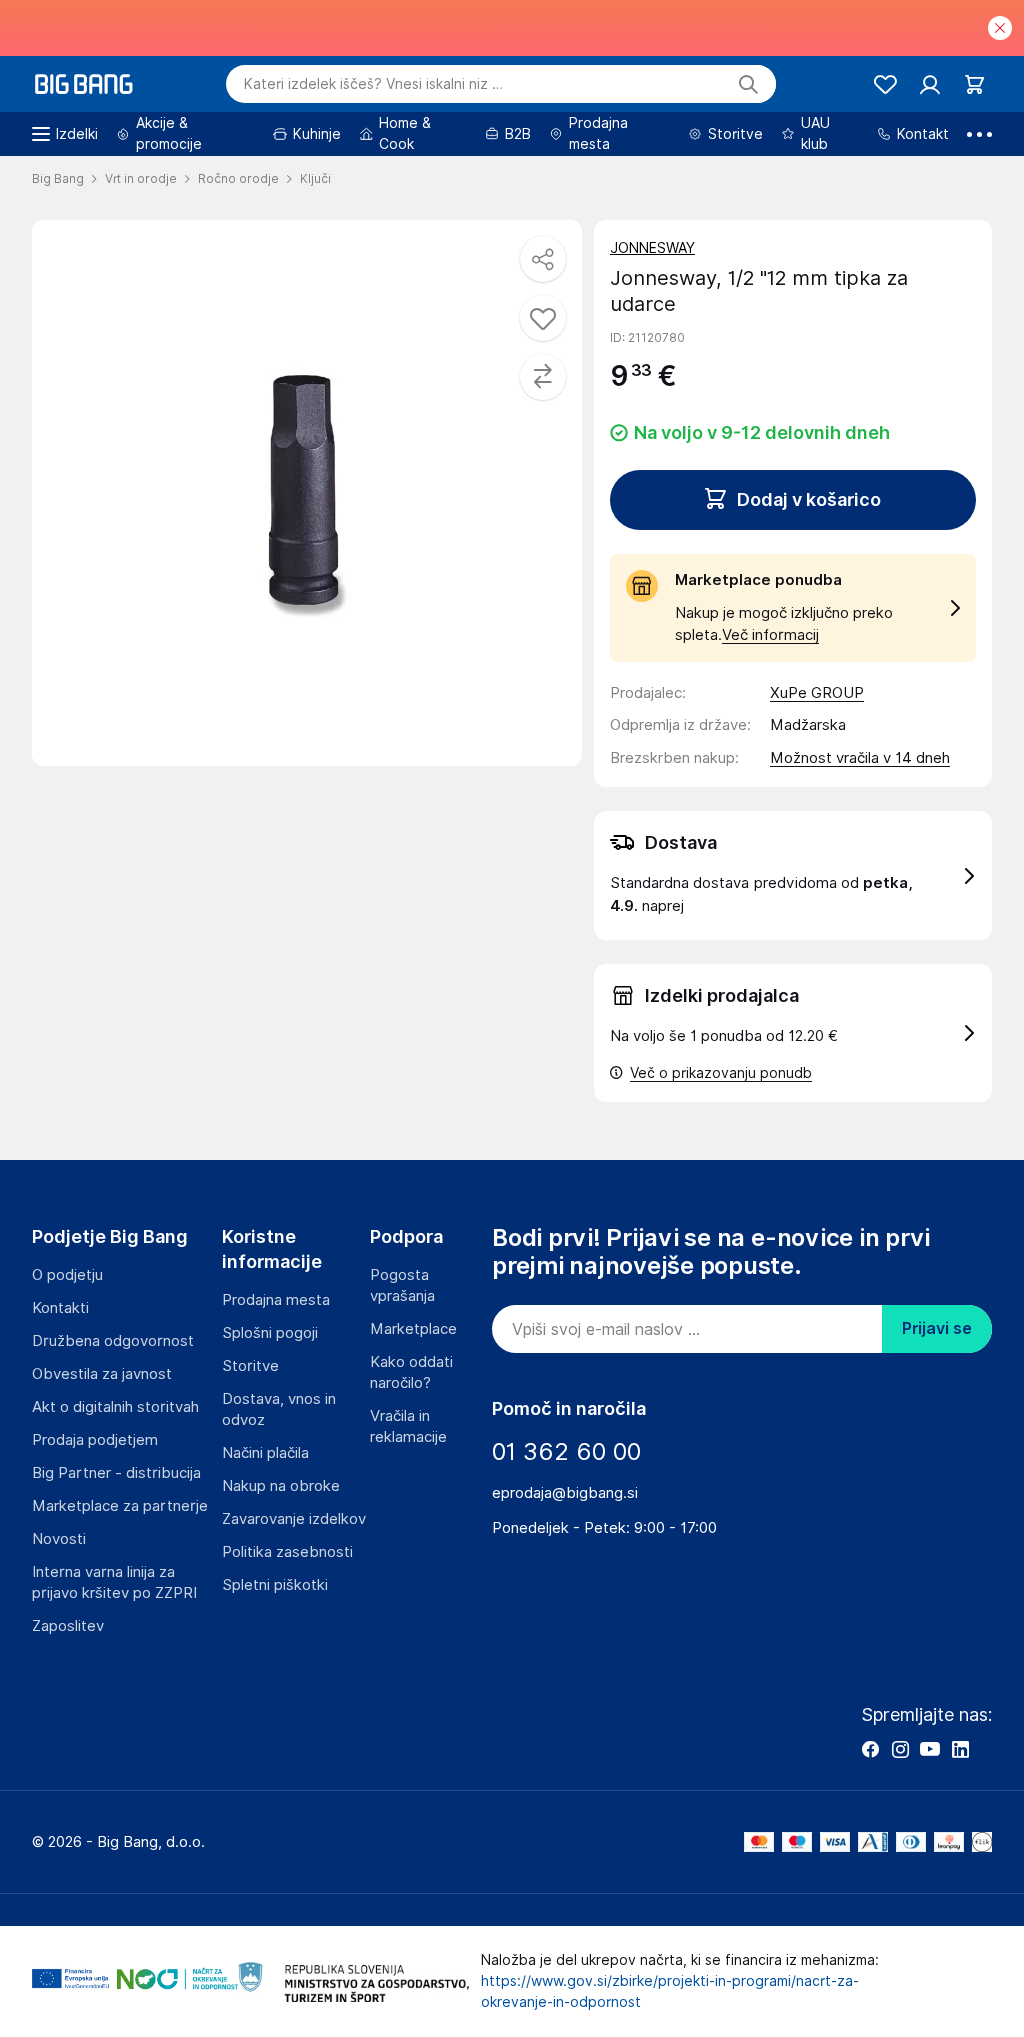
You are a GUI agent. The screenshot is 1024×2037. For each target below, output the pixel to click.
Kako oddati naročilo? (411, 1372)
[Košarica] (974, 84)
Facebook (870, 1749)
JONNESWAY (652, 248)
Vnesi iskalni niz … (373, 84)
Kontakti (60, 1308)
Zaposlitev (68, 1626)
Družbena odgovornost (113, 1341)
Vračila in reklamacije (408, 1426)
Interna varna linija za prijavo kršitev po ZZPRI (114, 1582)
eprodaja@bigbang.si (565, 1493)
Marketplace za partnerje (120, 1506)
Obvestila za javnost (102, 1374)
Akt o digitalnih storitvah (115, 1407)
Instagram (900, 1749)
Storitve (250, 1366)
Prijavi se (937, 1328)
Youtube (930, 1749)
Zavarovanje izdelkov (294, 1519)
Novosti (59, 1539)
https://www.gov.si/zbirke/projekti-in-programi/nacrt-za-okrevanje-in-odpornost (670, 1991)
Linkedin (960, 1749)
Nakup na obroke (281, 1486)
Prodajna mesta (276, 1300)
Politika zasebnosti (287, 1552)
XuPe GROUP (817, 693)
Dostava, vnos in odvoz (279, 1409)
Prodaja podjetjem (95, 1440)
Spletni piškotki (275, 1585)
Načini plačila (265, 1453)
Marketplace (413, 1329)
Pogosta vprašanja (402, 1285)
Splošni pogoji (270, 1333)
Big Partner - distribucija (116, 1473)
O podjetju (67, 1275)
